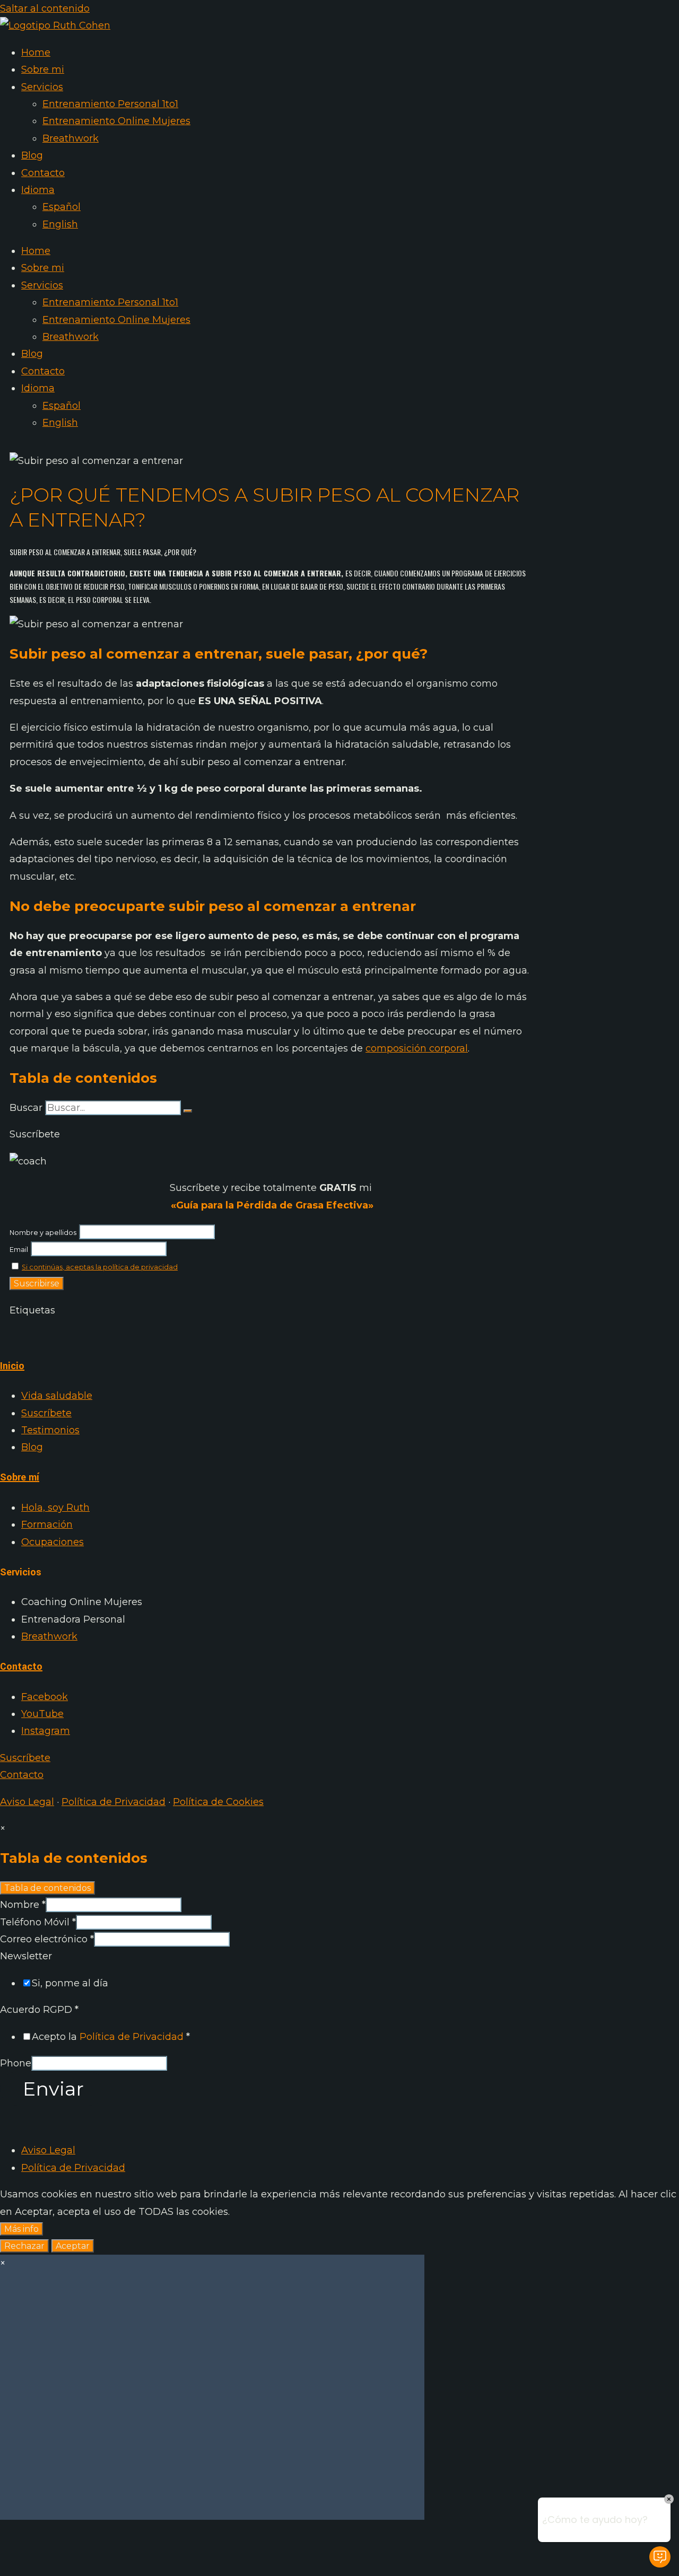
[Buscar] (188, 1111)
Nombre (23, 1905)
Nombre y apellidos (43, 1233)
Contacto (43, 173)
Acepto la (111, 2037)
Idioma (38, 190)
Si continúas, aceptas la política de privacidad (100, 1267)
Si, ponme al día (70, 1983)
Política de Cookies (218, 1802)
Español (62, 207)
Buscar (26, 1108)
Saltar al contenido (45, 8)
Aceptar (73, 2246)
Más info (21, 2229)
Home (36, 52)
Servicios (42, 87)
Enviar (53, 2089)
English (60, 224)
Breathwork (71, 138)
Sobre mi (43, 69)
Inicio (12, 1366)
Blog (32, 155)
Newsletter (26, 1956)
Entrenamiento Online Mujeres (116, 121)
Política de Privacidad (114, 1802)
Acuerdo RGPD (39, 2010)
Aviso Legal (27, 1802)
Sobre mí (20, 1477)
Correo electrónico (47, 1939)
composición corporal (417, 1048)
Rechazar (24, 2246)
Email (19, 1250)
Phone (16, 2063)
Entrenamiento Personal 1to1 (110, 104)
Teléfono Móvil (38, 1922)
